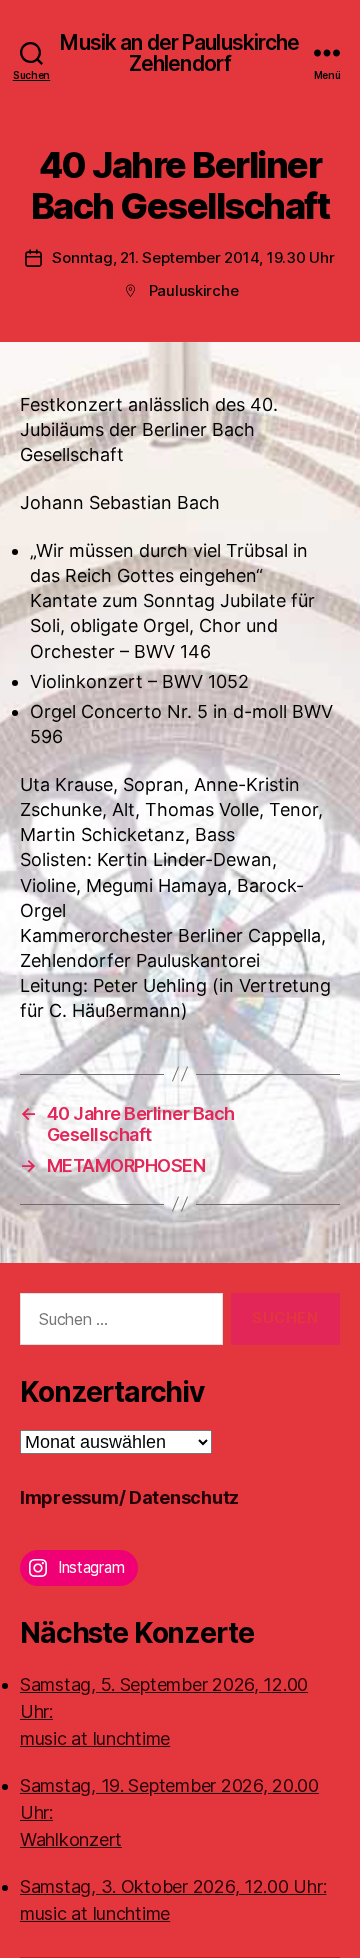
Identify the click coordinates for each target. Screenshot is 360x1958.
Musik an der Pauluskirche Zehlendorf (179, 53)
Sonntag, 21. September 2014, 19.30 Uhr (193, 257)
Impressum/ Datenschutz (129, 1497)
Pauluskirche (194, 290)
